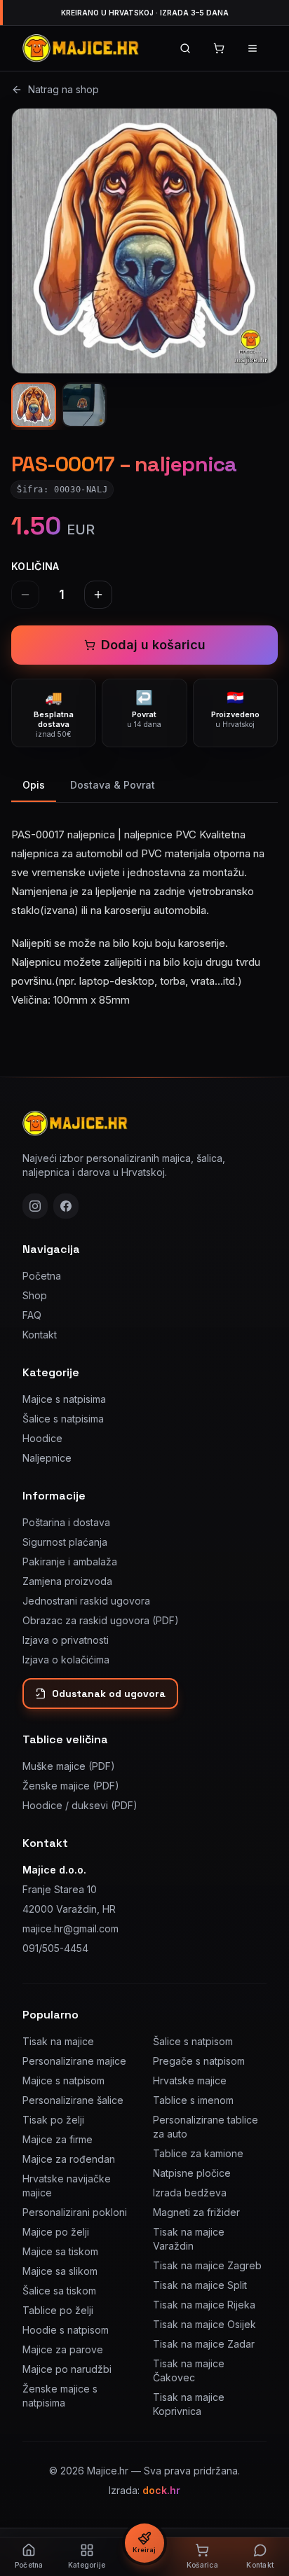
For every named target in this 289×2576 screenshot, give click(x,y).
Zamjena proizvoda (67, 1581)
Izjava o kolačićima (66, 1660)
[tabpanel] (144, 909)
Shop (35, 1295)
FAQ (32, 1315)
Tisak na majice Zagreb (207, 2265)
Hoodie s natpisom (66, 2330)
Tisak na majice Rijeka (204, 2305)
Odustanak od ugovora (109, 1694)
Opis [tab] (34, 785)
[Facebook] (66, 1206)
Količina (35, 566)
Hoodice (42, 1438)
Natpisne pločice (192, 2173)
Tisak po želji (53, 2120)
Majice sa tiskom (60, 2251)
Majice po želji (56, 2232)
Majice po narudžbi (67, 2369)
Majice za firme (58, 2139)
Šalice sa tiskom (59, 2291)
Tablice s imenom (193, 2100)
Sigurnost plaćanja (65, 1542)
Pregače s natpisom (199, 2061)
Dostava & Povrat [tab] (113, 785)
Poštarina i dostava (66, 1522)
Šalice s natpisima (63, 1419)
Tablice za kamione (198, 2153)
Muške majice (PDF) (69, 1766)
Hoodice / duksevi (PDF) (80, 1805)
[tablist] (144, 786)
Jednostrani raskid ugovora (86, 1601)
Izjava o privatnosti (66, 1640)
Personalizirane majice (74, 2061)
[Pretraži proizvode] (185, 48)
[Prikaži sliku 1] (34, 405)
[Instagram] (35, 1206)
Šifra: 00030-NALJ (62, 490)
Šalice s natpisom (193, 2041)
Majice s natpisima (64, 1399)
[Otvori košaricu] (219, 48)
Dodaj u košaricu (153, 645)
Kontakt (40, 1335)
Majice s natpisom (63, 2080)
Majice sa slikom (60, 2271)
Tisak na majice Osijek (204, 2324)
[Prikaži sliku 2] (84, 405)
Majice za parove (63, 2349)
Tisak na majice (58, 2041)
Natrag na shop (63, 89)
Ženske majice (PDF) (71, 1786)
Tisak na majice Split (200, 2285)
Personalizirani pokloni (75, 2212)
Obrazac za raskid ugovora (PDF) (101, 1620)
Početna (42, 1276)
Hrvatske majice (190, 2080)
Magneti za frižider (196, 2212)
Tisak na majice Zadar (204, 2344)
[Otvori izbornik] (253, 48)
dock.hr (161, 2490)
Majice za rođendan (69, 2159)
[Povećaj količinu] (98, 595)
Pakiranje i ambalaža (70, 1561)
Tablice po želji (58, 2310)
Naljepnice (47, 1458)
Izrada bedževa (190, 2193)
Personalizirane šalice (73, 2100)
